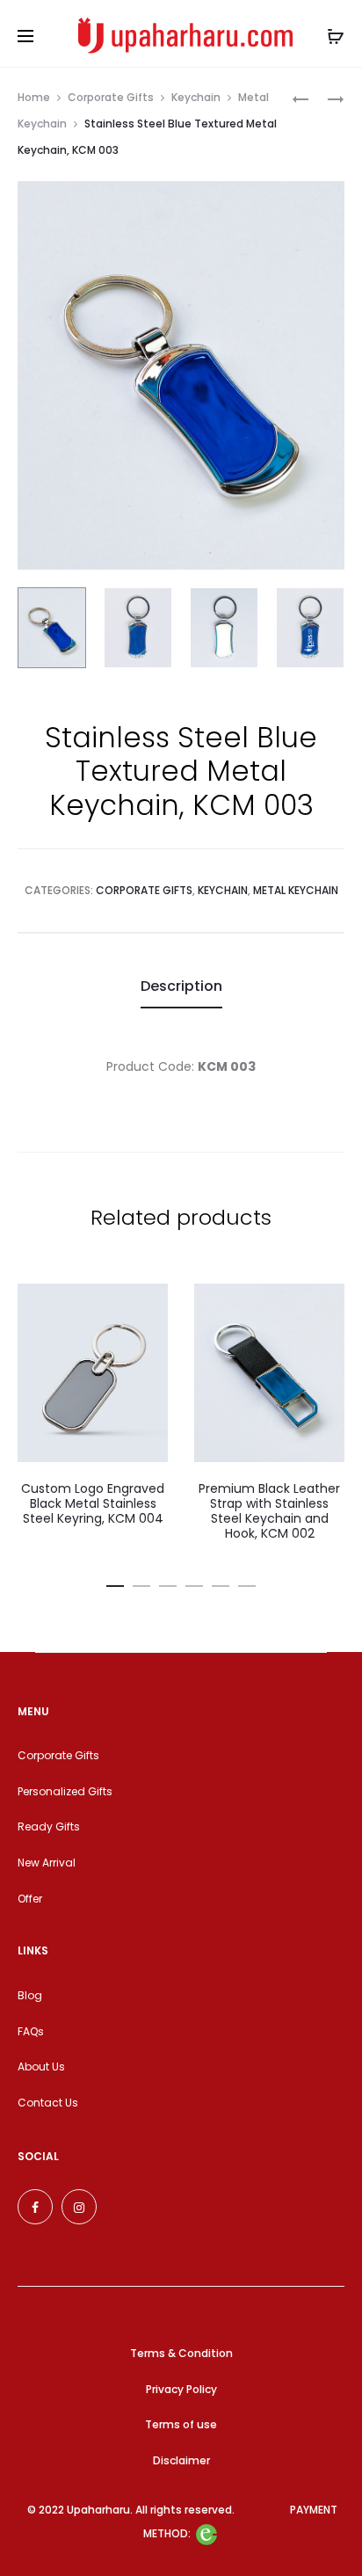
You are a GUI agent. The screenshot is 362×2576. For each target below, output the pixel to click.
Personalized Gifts (65, 1791)
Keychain (196, 97)
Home (34, 97)
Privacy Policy (181, 2389)
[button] (115, 1583)
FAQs (31, 2031)
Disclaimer (181, 2460)
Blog (30, 1995)
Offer (30, 1899)
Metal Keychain (296, 890)
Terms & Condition (181, 2353)
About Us (41, 2067)
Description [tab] (181, 986)
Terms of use (181, 2424)
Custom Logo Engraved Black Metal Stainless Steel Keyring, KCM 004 (93, 1503)
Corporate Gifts (111, 97)
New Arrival (47, 1863)
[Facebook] (35, 2207)
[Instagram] (79, 2207)
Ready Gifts (49, 1826)
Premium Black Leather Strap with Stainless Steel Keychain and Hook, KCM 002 (269, 1510)
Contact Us (48, 2103)
